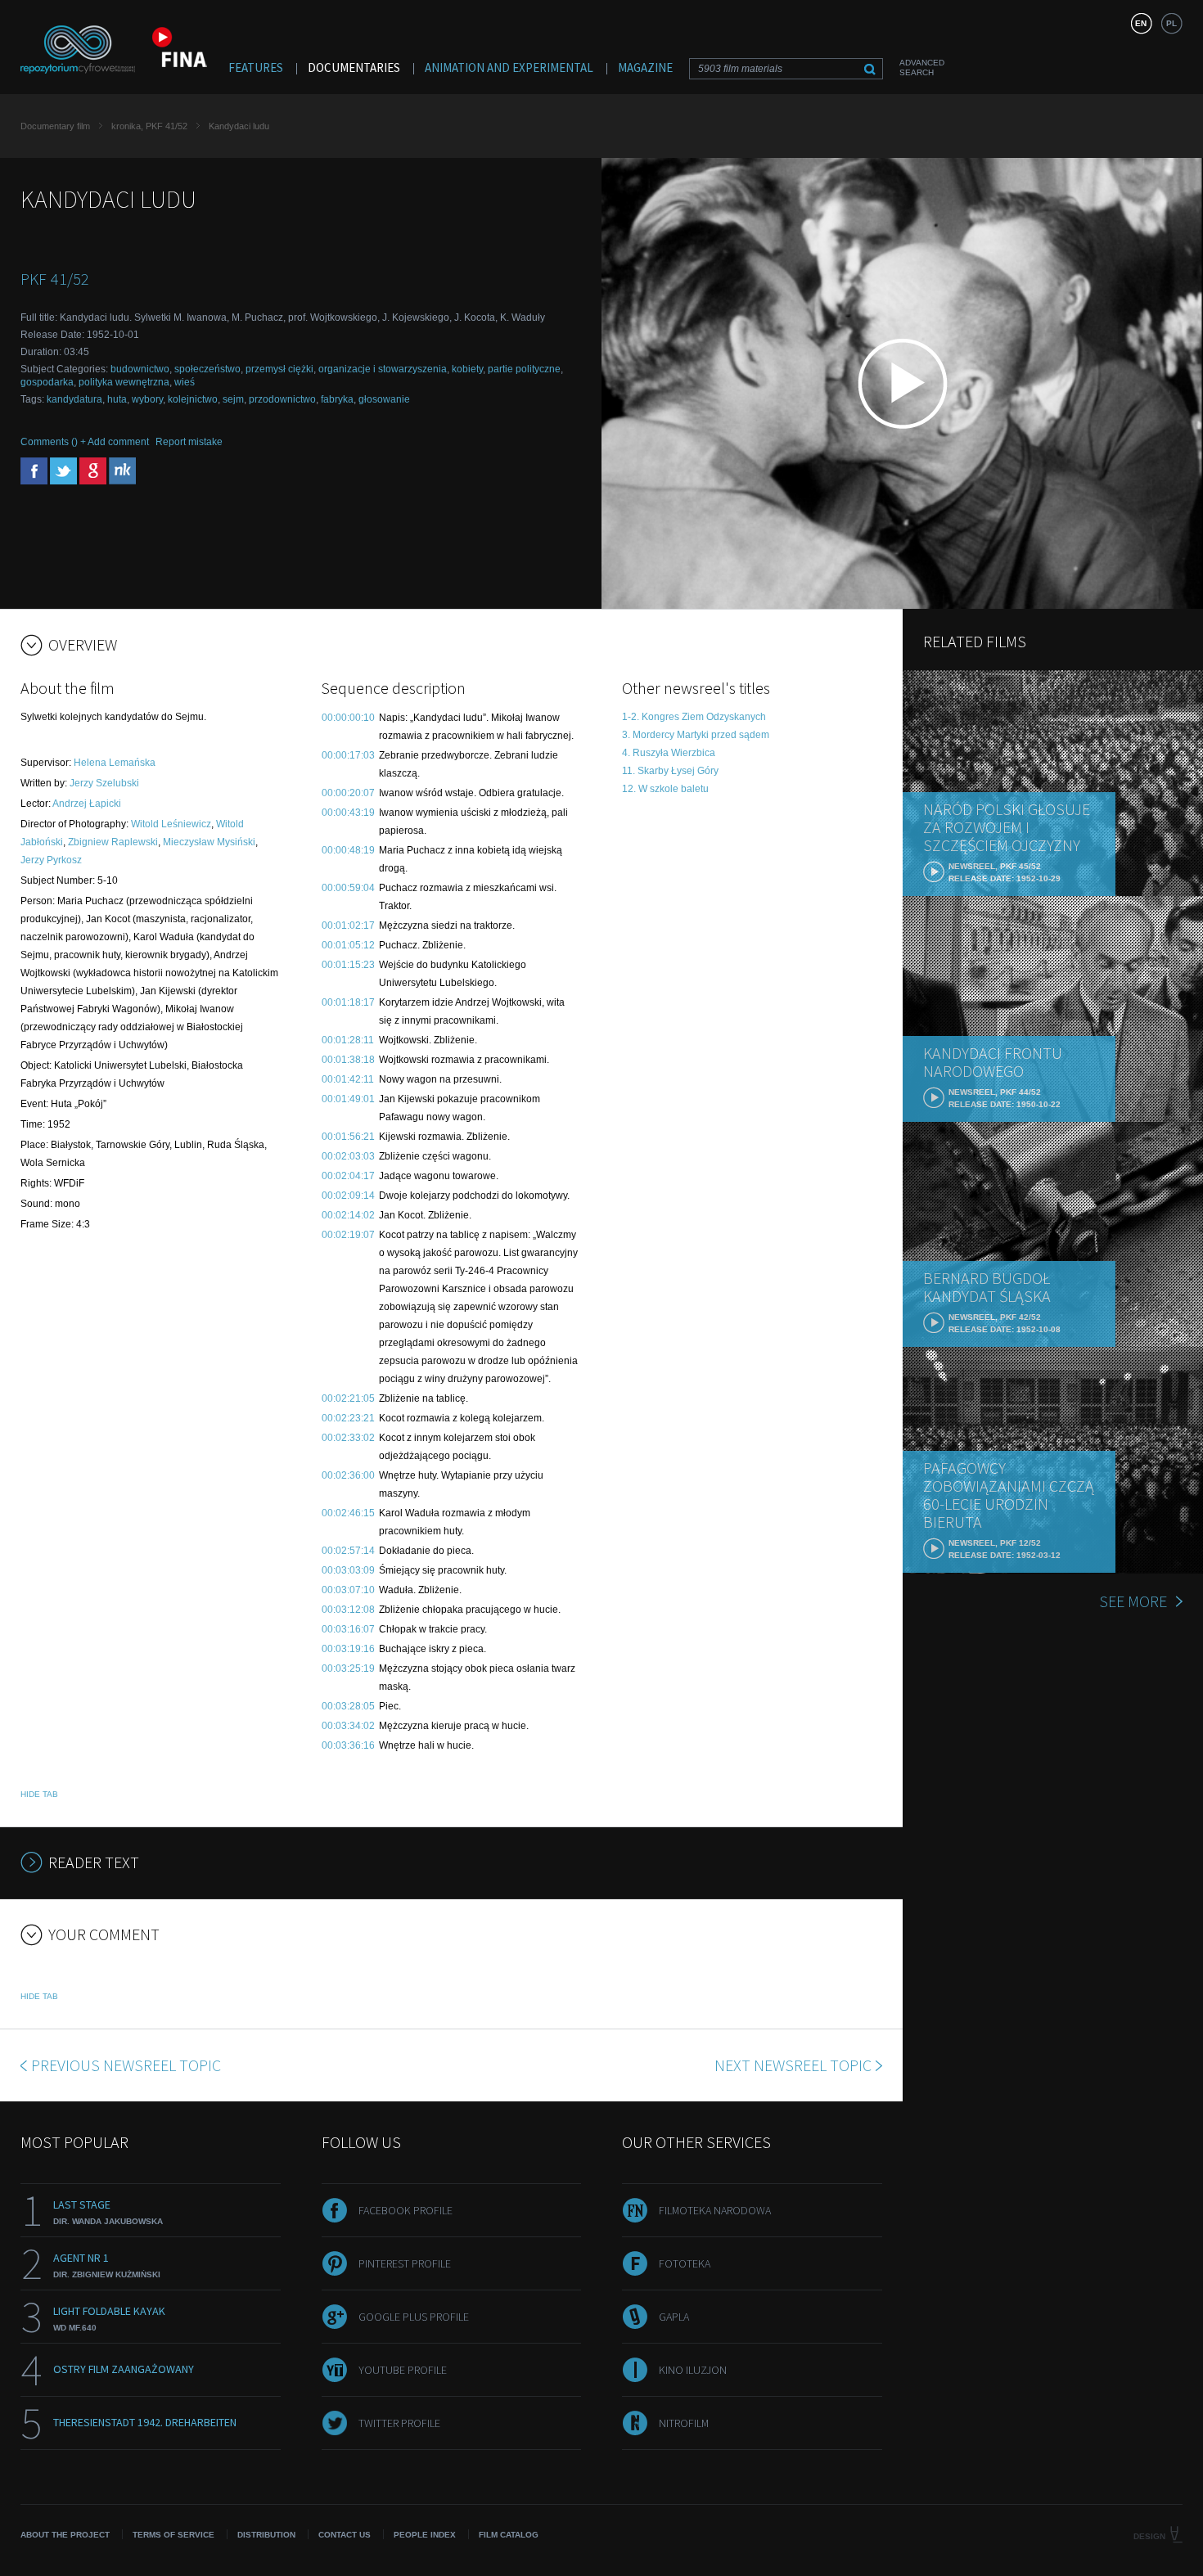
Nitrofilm (684, 2423)
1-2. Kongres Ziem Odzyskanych (694, 717)
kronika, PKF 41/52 (149, 126)
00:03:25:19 (348, 1669)
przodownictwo (282, 399)
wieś (185, 382)
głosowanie (384, 399)
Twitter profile (399, 2423)
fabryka (337, 399)
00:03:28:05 (348, 1706)
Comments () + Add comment (85, 442)
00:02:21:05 (348, 1398)
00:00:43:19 (348, 813)
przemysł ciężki (279, 369)
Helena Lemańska (115, 763)
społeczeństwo (207, 369)
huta (117, 399)
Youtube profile (403, 2370)
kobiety (467, 369)
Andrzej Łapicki (87, 804)
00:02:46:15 (348, 1513)
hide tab (39, 1794)
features (256, 68)
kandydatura (74, 399)
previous (126, 2065)
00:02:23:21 (348, 1418)
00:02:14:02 (348, 1215)
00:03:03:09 (348, 1570)
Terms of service (173, 2535)
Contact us (345, 2535)
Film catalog (509, 2535)
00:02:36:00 (348, 1475)
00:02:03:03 (348, 1156)
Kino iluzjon (693, 2370)
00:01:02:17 (348, 925)
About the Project (65, 2535)
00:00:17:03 (348, 755)
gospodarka (47, 382)
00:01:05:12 (348, 945)
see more (1133, 1601)
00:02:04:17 (348, 1176)
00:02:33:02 (348, 1438)
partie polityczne (524, 369)
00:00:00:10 (348, 718)
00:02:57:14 (348, 1551)
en (1141, 23)
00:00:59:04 (348, 888)
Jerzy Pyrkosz (51, 860)
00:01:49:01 (348, 1099)
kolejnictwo (193, 399)
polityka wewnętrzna (124, 382)
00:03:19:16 (348, 1649)
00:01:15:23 (348, 965)
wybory (147, 399)
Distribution (266, 2535)
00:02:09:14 (348, 1196)
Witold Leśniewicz (171, 824)
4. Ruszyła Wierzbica (669, 753)
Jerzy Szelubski (104, 783)
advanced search (922, 68)
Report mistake (189, 442)
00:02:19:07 (348, 1235)
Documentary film (55, 126)
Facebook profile (406, 2210)
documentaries (354, 68)
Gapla (674, 2317)
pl (1171, 23)
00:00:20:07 (348, 793)
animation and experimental (509, 68)
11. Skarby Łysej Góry (670, 771)
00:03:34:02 (348, 1726)
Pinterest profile (405, 2263)
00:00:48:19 (348, 850)
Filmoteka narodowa (715, 2210)
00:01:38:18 (348, 1060)
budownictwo (140, 369)
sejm (233, 399)
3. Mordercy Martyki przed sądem (696, 735)
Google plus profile (414, 2317)
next (793, 2065)
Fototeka (685, 2263)
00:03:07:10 (348, 1590)
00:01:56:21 (348, 1137)
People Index (425, 2535)
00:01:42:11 (348, 1079)
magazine (645, 68)
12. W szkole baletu (665, 789)
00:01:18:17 (348, 1002)
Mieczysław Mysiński (209, 842)
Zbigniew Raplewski (113, 842)
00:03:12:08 (348, 1610)
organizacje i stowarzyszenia (383, 369)
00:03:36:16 (348, 1745)
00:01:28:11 (348, 1040)
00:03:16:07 (348, 1629)
